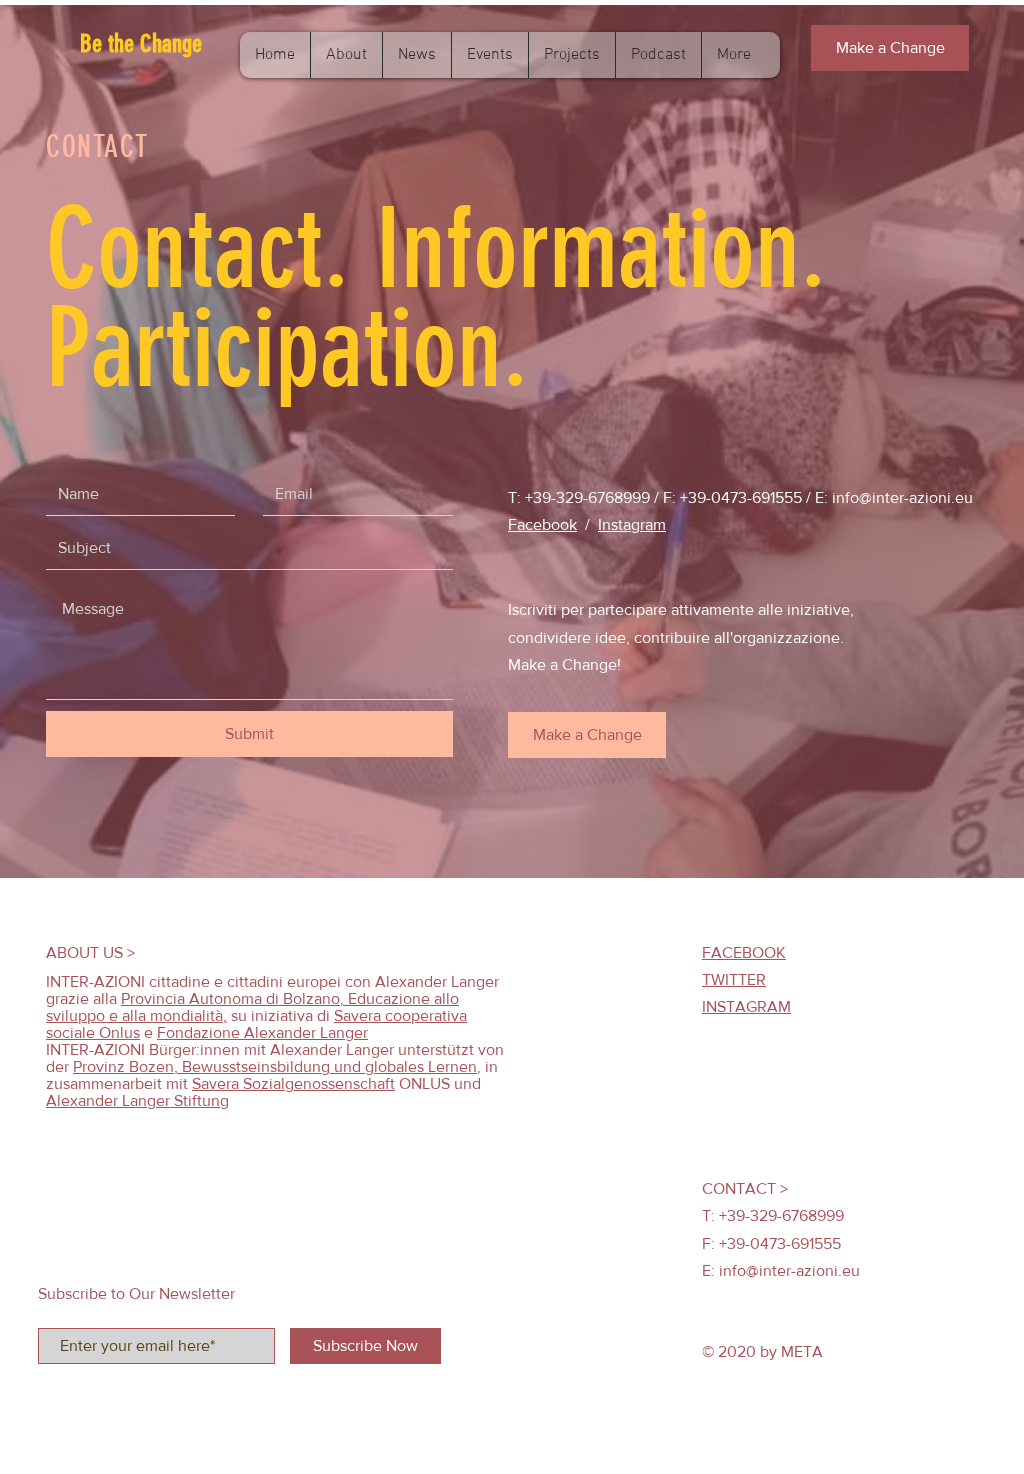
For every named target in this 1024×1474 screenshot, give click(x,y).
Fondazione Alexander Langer (262, 1032)
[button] (171, 43)
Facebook (542, 524)
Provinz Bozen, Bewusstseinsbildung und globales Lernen (275, 1066)
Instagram (632, 524)
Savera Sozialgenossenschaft (293, 1083)
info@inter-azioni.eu (902, 497)
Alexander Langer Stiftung (137, 1100)
